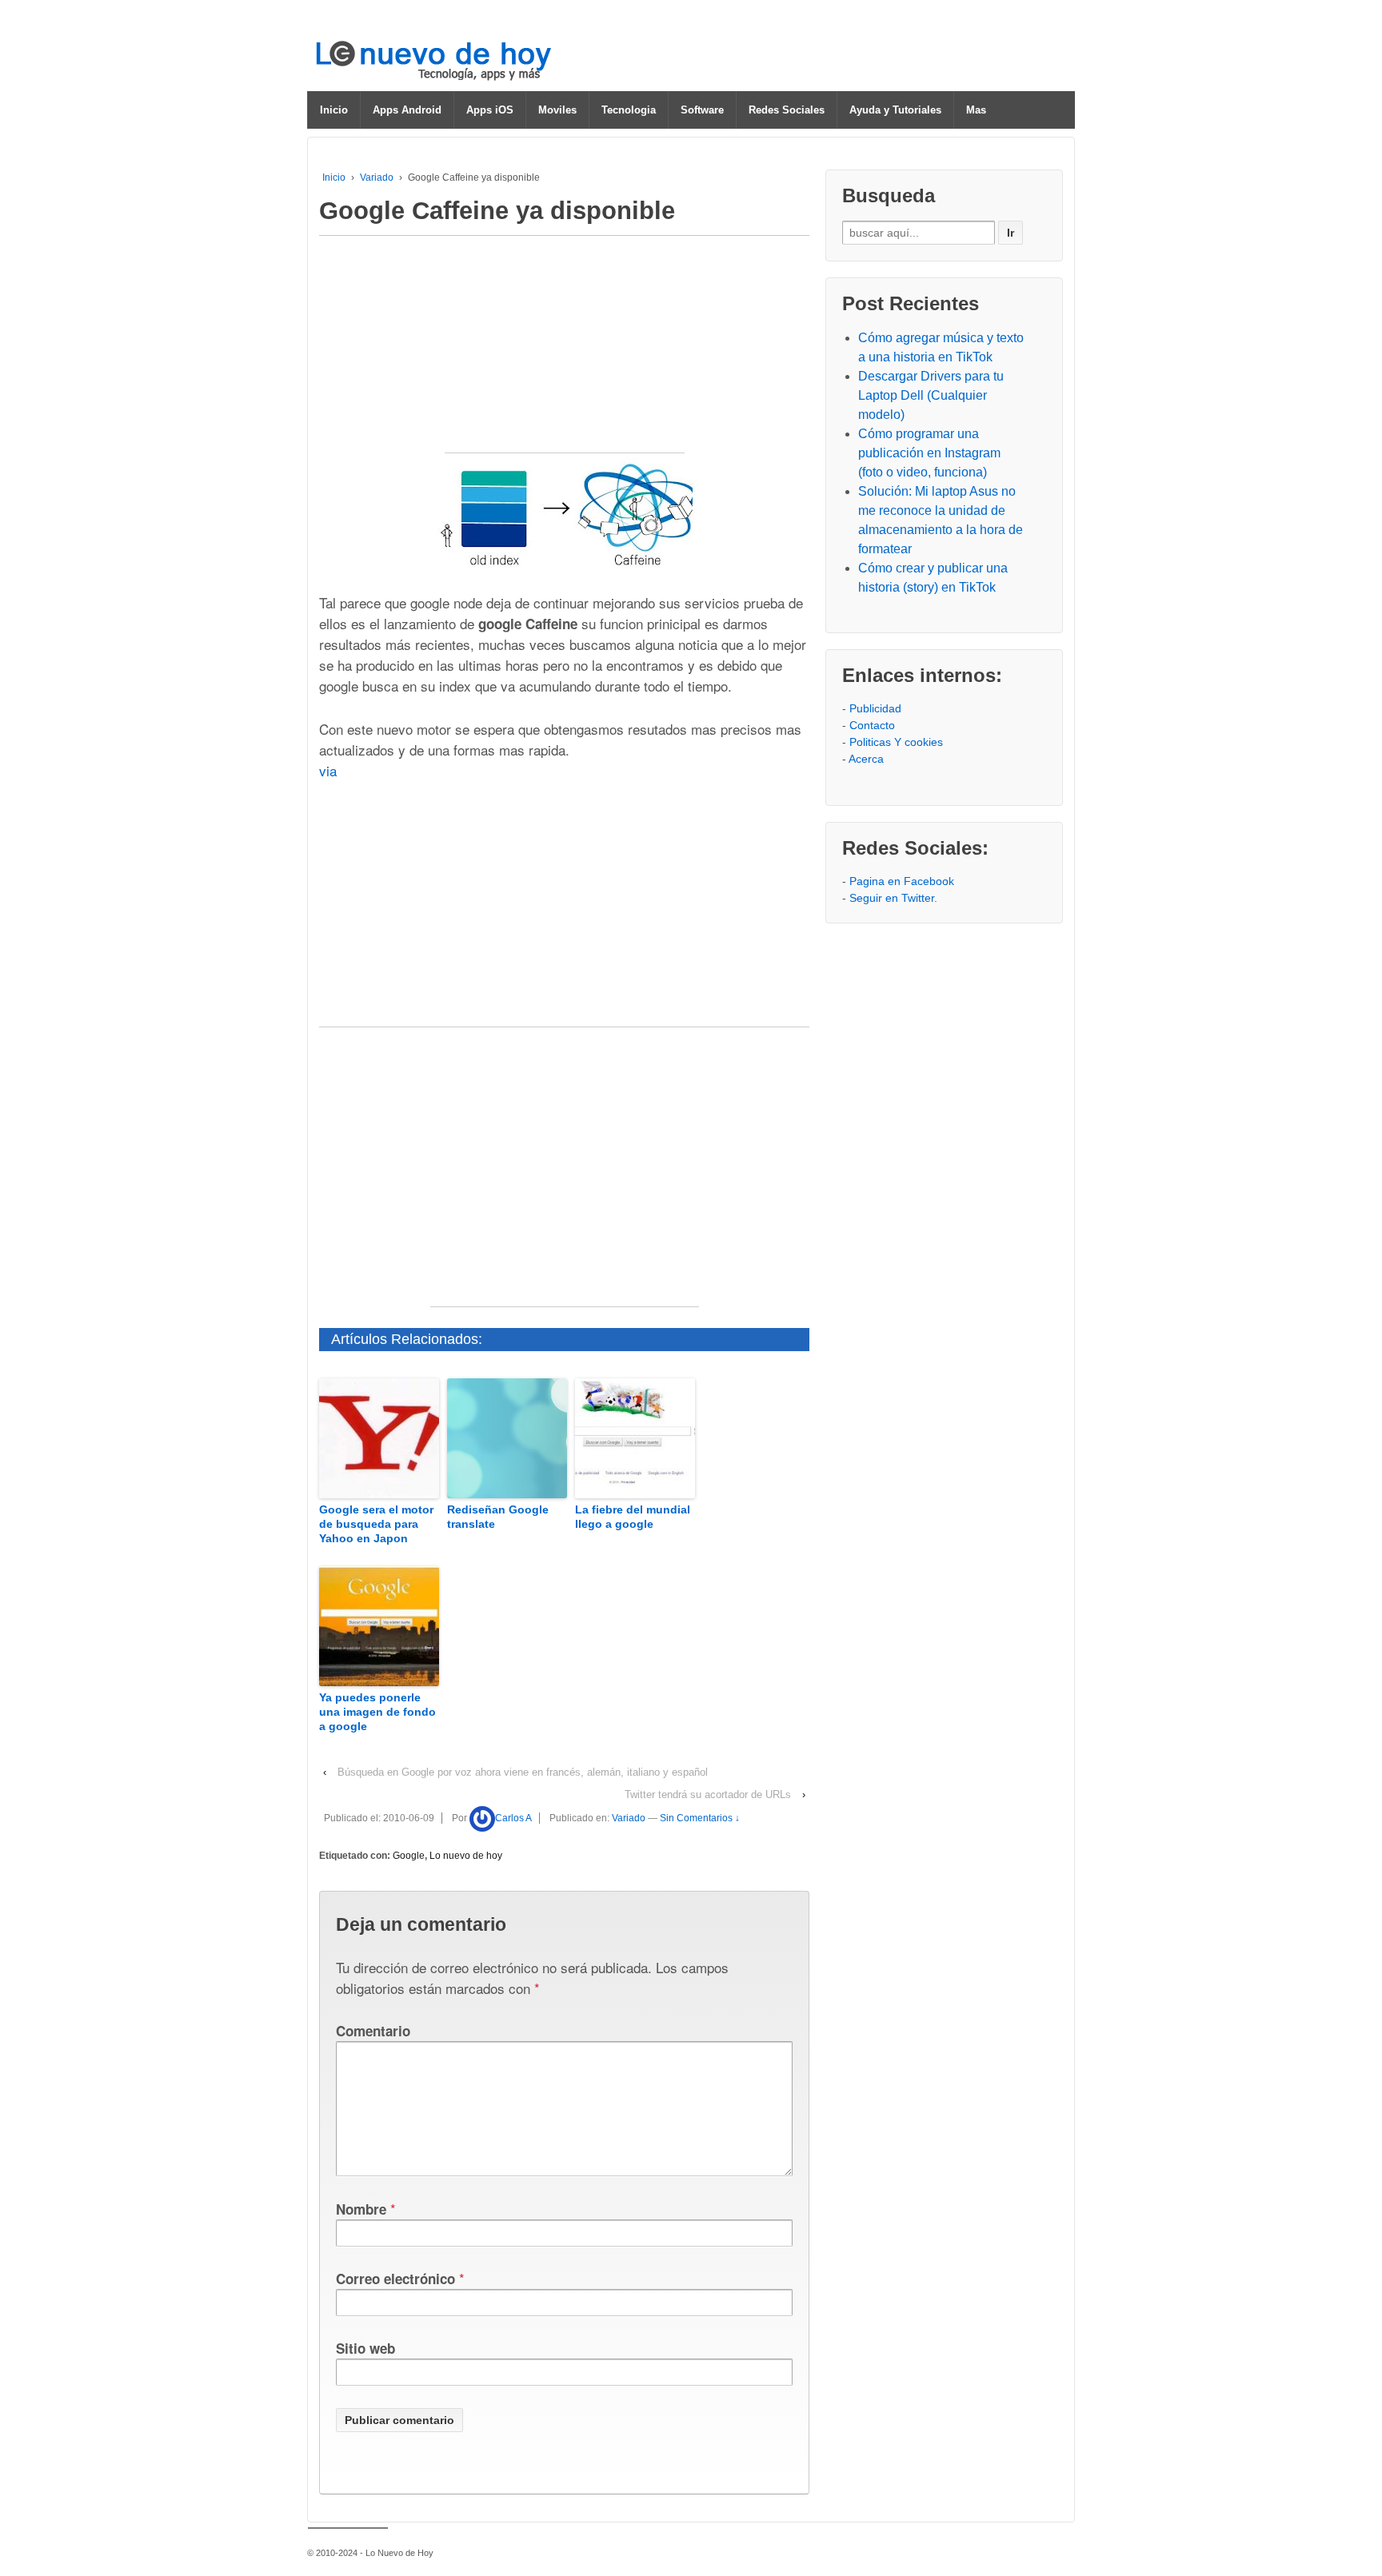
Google (409, 1856)
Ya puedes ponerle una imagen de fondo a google (377, 1712)
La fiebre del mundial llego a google (633, 1517)
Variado (377, 177)
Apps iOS (490, 110)
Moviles (557, 110)
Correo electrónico (395, 2279)
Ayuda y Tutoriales (895, 110)
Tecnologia (629, 110)
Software (702, 110)
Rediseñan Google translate (498, 1517)
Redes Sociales (787, 110)
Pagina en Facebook (902, 881)
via (328, 770)
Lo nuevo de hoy (466, 1856)
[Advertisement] (565, 353)
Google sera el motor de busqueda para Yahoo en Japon (376, 1524)
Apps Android (407, 110)
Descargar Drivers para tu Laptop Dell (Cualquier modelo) (931, 395)
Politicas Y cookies (896, 742)
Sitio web (365, 2348)
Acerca (866, 759)
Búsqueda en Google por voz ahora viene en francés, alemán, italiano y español (523, 1772)
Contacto (872, 725)
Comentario (373, 2031)
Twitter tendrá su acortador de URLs (708, 1794)
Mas (976, 110)
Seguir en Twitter (892, 898)
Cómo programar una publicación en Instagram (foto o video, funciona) (929, 453)
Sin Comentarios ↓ (700, 1818)
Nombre (361, 2209)
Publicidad (875, 708)
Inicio (334, 110)
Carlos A (513, 1818)
